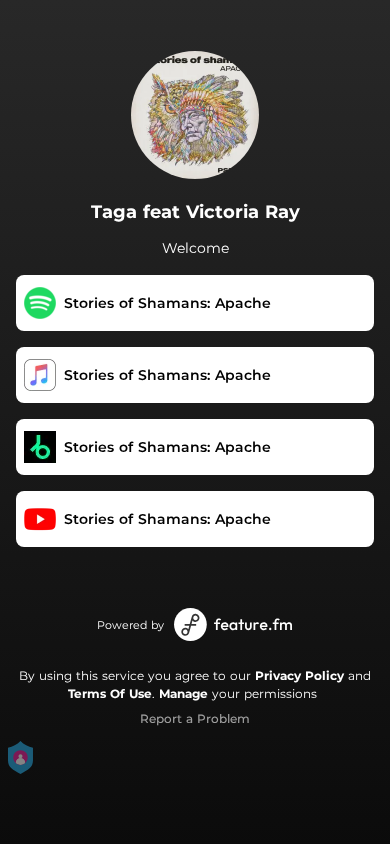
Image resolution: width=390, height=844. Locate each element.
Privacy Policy (299, 675)
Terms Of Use (110, 693)
